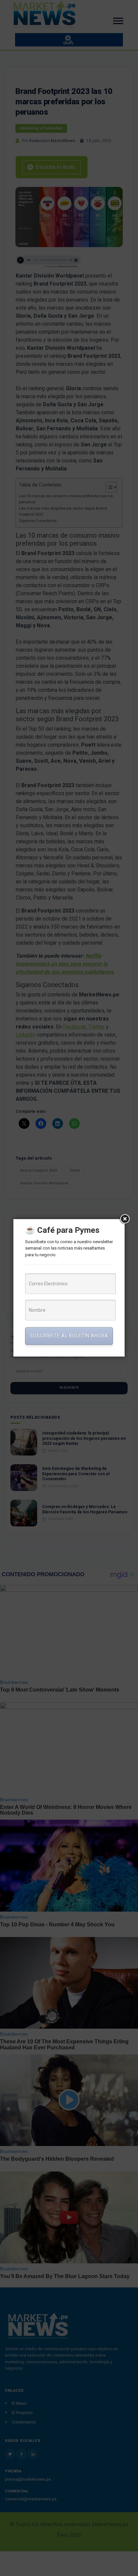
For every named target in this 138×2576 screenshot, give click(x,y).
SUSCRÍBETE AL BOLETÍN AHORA (69, 1336)
